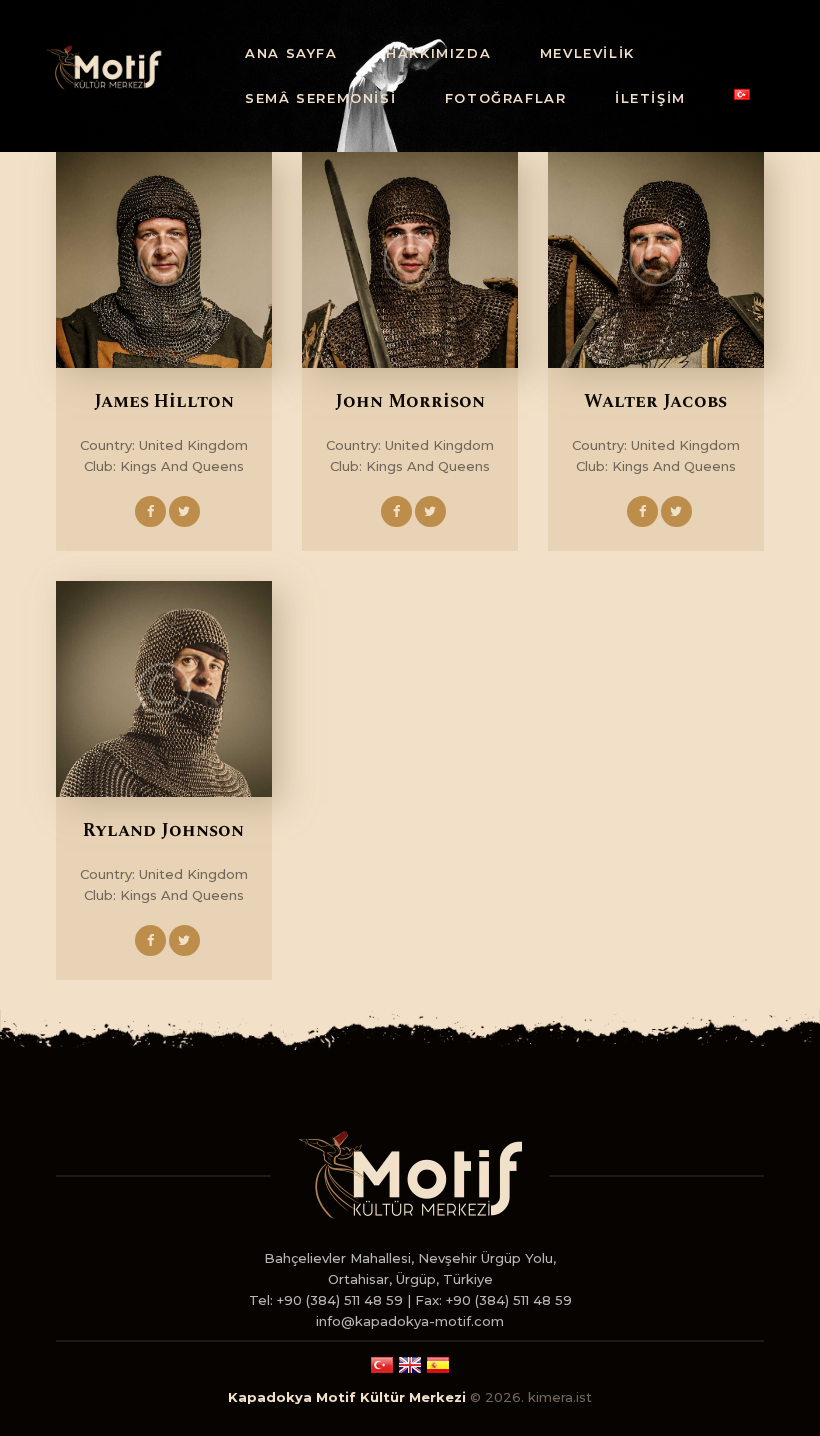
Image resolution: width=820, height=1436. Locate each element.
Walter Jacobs (655, 402)
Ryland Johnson (163, 831)
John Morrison (410, 402)
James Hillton (164, 402)
